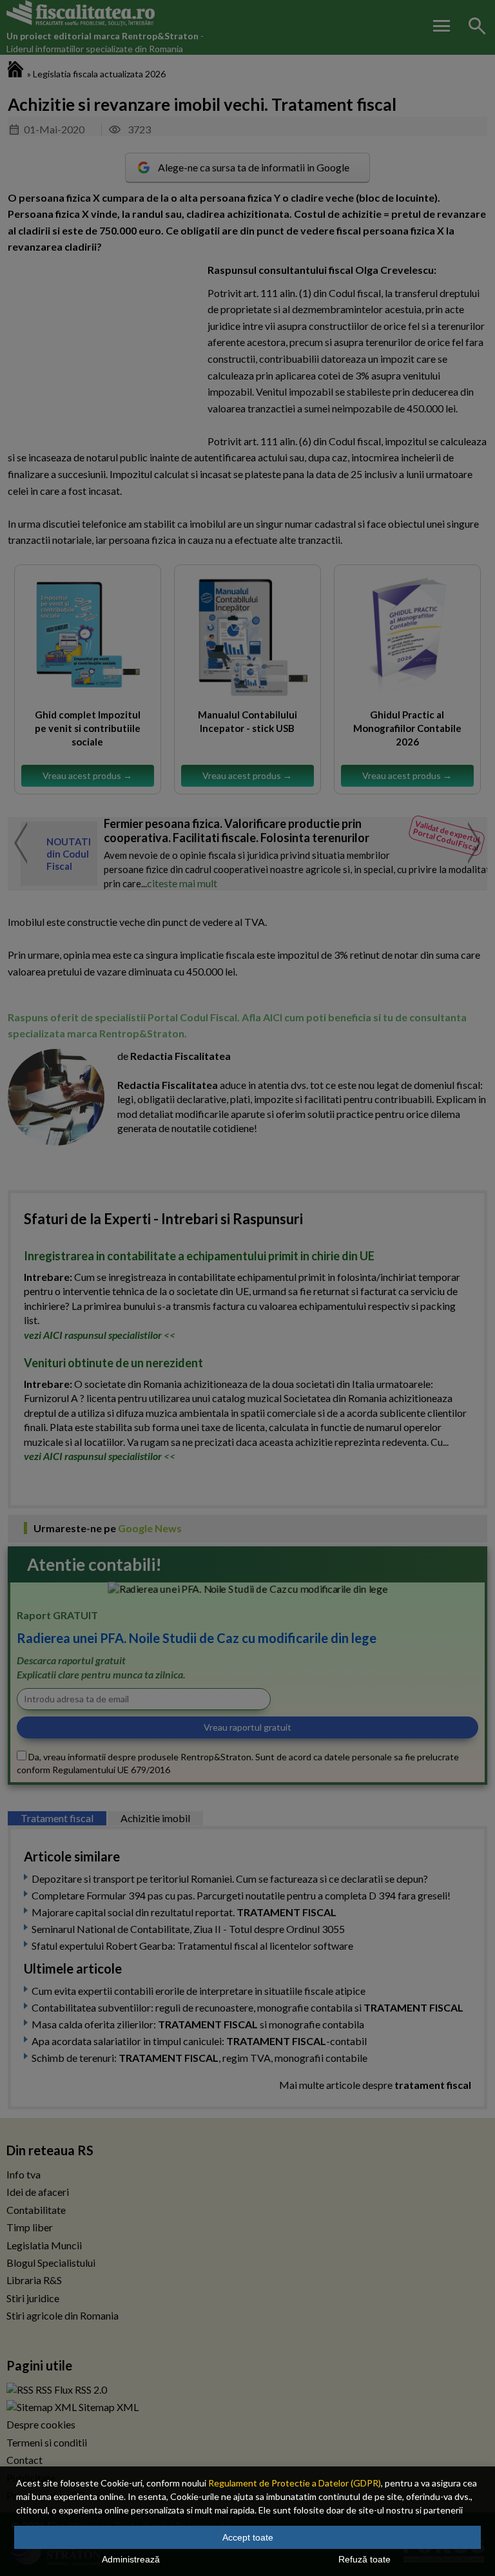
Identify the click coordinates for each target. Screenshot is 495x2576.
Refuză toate (364, 2559)
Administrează (131, 2559)
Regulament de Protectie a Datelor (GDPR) (295, 2483)
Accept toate (248, 2537)
